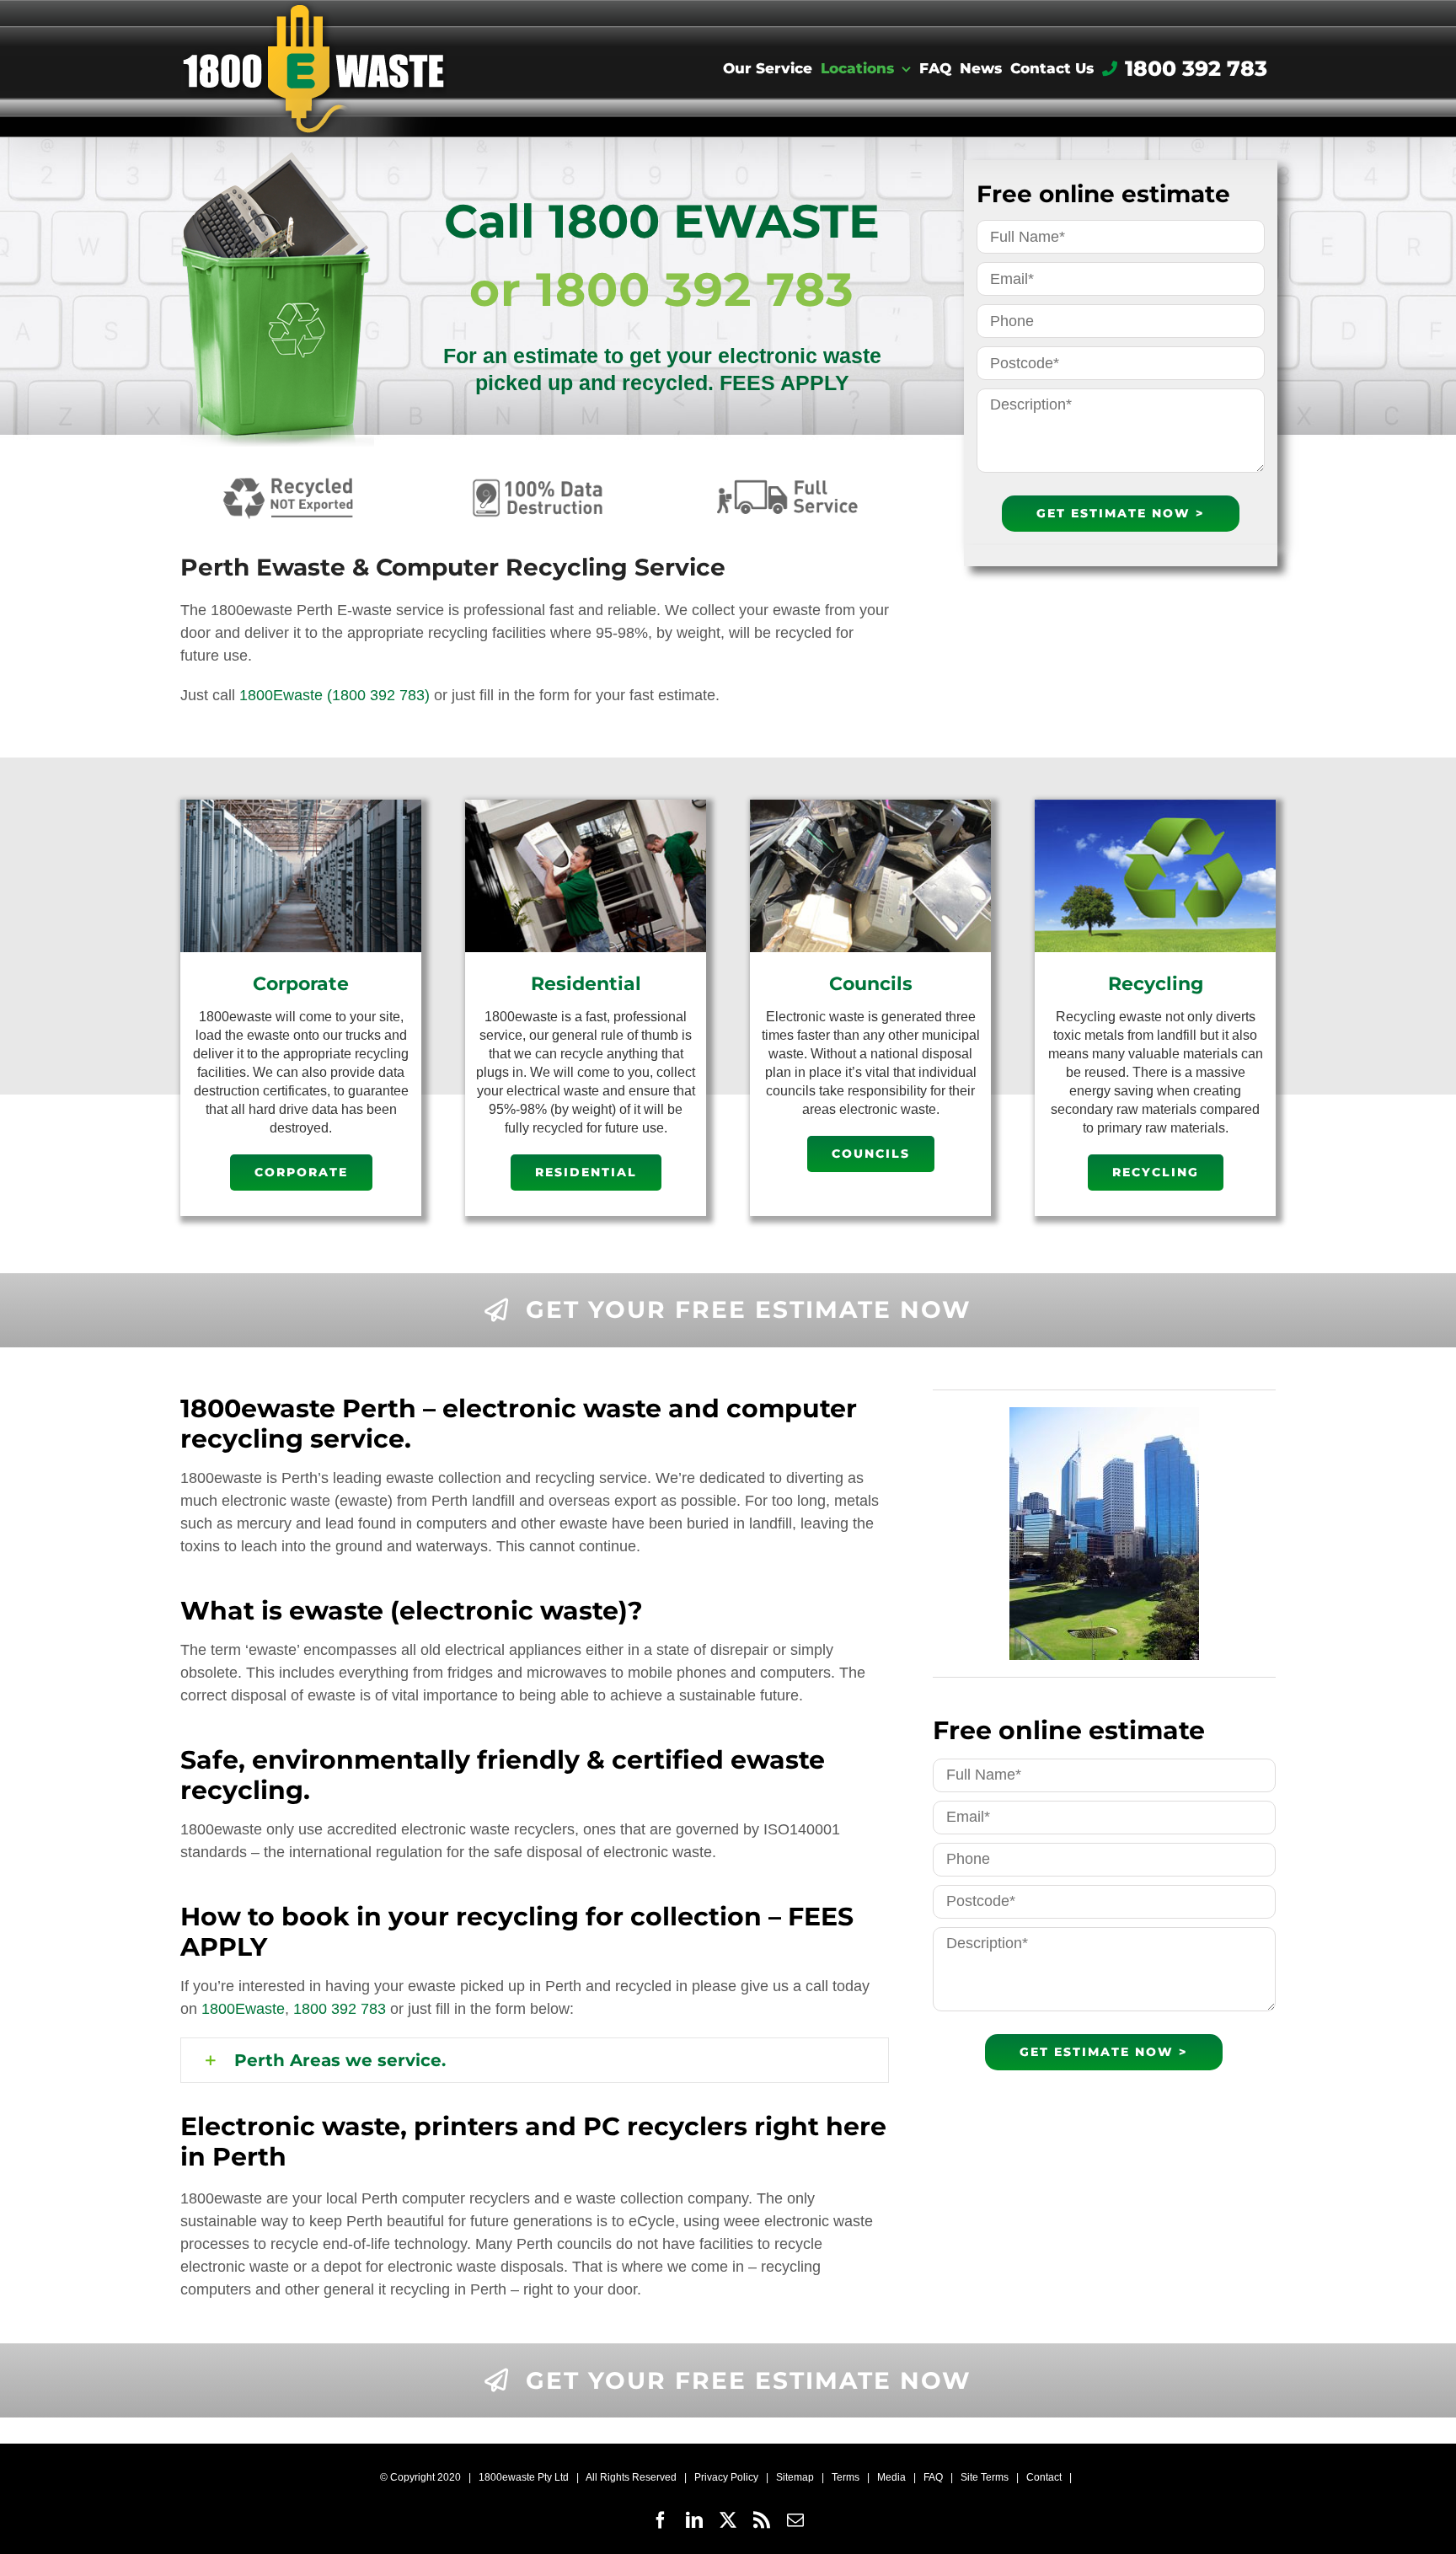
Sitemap (795, 2477)
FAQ (933, 2477)
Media (891, 2477)
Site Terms (985, 2477)
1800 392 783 (340, 2009)
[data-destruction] (538, 479)
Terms (846, 2477)
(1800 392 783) (378, 695)
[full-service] (787, 479)
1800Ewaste (281, 695)
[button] (535, 2061)
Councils (871, 984)
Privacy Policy (726, 2477)
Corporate (301, 984)
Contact (1044, 2477)
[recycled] (290, 479)
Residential (586, 984)
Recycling (1156, 984)
